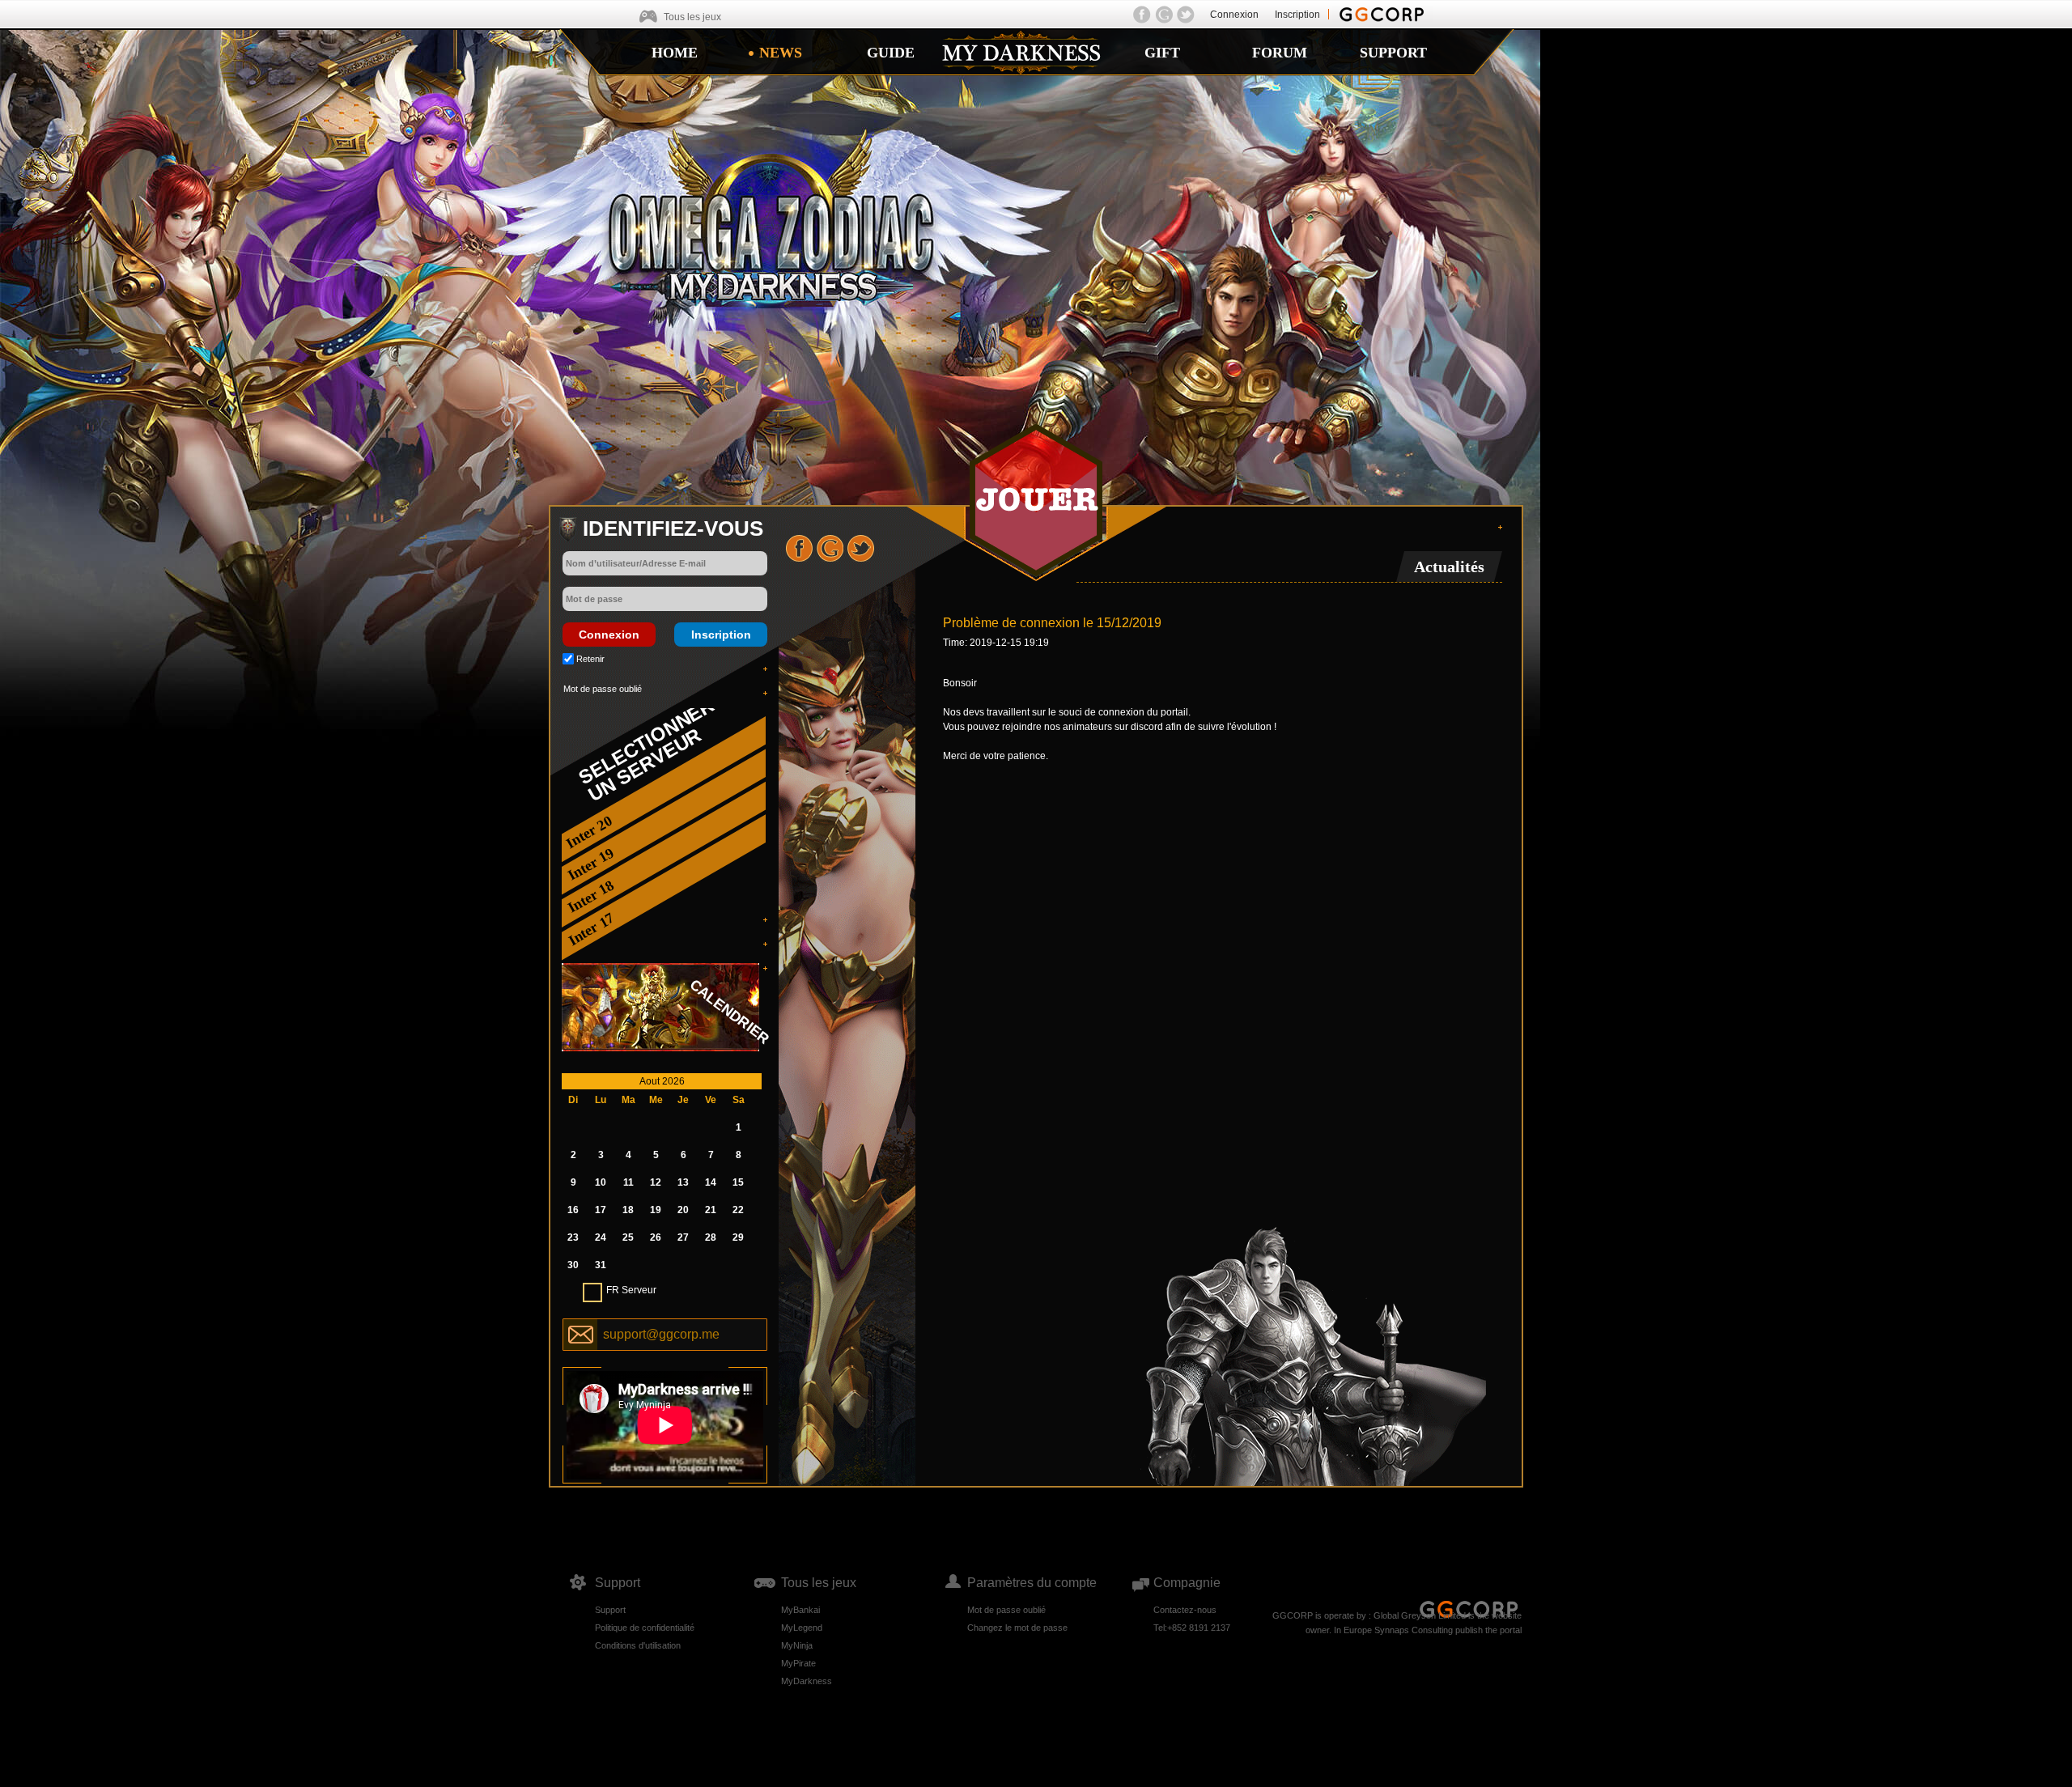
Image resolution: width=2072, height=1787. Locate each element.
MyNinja (797, 1645)
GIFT (1162, 53)
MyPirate (798, 1663)
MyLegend (802, 1628)
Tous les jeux (692, 17)
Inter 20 (589, 832)
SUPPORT (1393, 53)
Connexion (1234, 15)
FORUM (1280, 53)
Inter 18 (591, 897)
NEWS (781, 53)
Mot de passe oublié (603, 689)
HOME (675, 53)
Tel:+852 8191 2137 (1192, 1628)
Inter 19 (591, 864)
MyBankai (800, 1610)
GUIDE (891, 53)
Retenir (590, 659)
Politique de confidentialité (645, 1628)
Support (610, 1610)
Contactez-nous (1185, 1610)
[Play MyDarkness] (1036, 500)
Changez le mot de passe (1017, 1628)
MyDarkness (807, 1681)
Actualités (1449, 567)
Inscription (1297, 15)
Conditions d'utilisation (638, 1645)
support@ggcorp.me (661, 1334)
